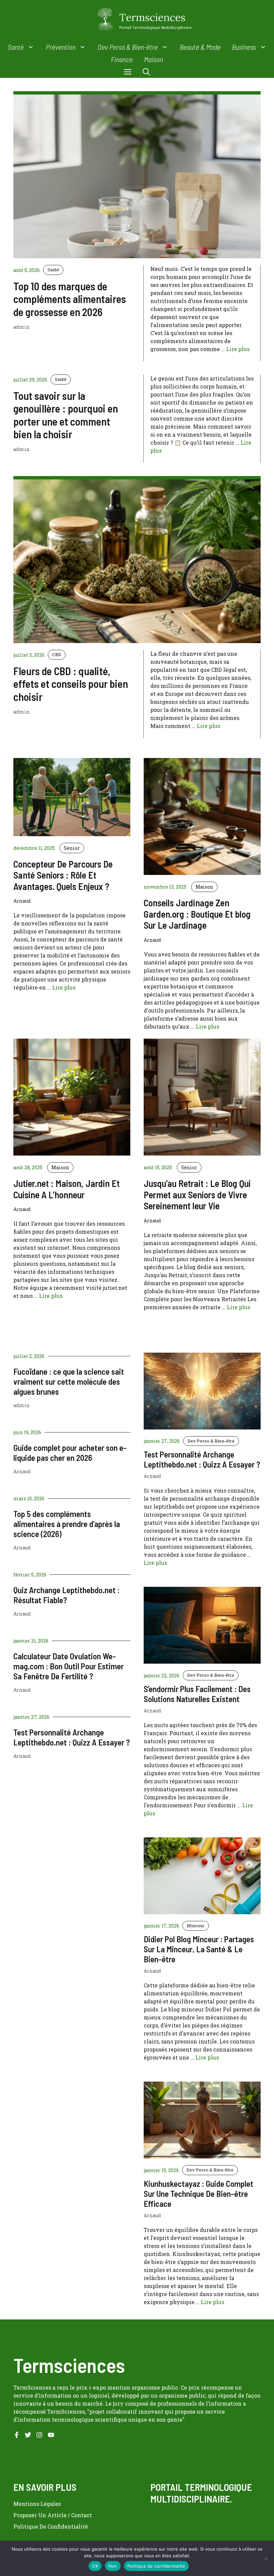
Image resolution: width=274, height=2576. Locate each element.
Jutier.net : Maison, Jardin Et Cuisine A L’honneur (66, 1189)
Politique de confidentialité (156, 2566)
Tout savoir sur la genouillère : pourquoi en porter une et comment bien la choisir (66, 415)
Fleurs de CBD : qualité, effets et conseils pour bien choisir (71, 684)
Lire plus (238, 349)
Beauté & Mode (200, 47)
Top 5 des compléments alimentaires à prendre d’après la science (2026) (67, 1524)
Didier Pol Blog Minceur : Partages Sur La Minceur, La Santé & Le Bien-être (199, 1949)
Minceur (196, 1926)
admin (22, 1405)
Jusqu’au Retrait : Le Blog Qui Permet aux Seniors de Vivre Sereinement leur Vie (197, 1194)
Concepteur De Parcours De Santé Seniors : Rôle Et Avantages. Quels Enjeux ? (63, 875)
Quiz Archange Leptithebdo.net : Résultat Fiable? (66, 1595)
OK (95, 2566)
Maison (154, 59)
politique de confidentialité (51, 2526)
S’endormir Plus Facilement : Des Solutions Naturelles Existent (197, 1694)
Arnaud (22, 1471)
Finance (122, 59)
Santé (16, 47)
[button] (146, 72)
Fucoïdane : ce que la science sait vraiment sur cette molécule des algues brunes (69, 1381)
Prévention (61, 47)
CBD (57, 654)
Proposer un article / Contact (53, 2515)
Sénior (72, 848)
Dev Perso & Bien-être (128, 47)
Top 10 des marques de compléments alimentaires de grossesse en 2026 (70, 299)
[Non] (266, 2558)
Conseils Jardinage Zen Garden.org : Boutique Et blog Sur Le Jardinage (197, 914)
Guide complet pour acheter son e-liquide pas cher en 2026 (70, 1453)
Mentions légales (37, 2504)
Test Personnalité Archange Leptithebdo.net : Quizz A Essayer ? (72, 1737)
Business (244, 47)
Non (113, 2566)
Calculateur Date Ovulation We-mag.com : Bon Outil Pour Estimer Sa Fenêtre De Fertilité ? (68, 1666)
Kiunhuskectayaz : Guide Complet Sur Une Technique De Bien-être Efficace (198, 2193)
